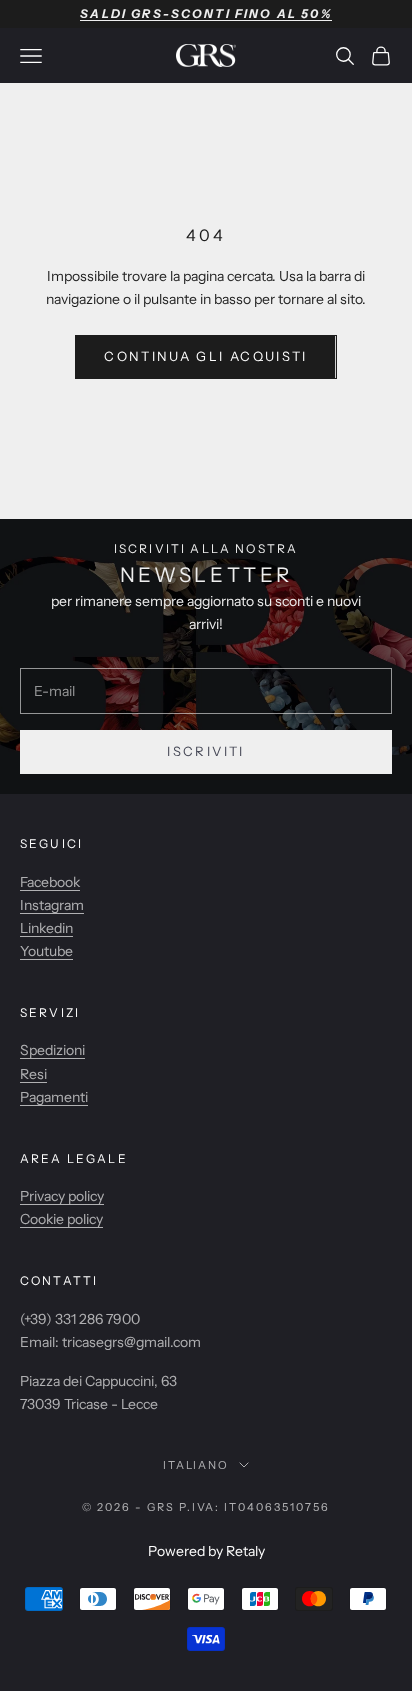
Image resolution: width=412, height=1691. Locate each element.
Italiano (196, 1465)
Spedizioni (52, 1050)
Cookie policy (61, 1219)
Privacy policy (62, 1196)
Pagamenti (54, 1097)
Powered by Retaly (206, 1551)
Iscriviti (205, 751)
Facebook (50, 882)
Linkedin (46, 928)
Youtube (46, 951)
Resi (33, 1074)
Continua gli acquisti (205, 356)
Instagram (52, 905)
